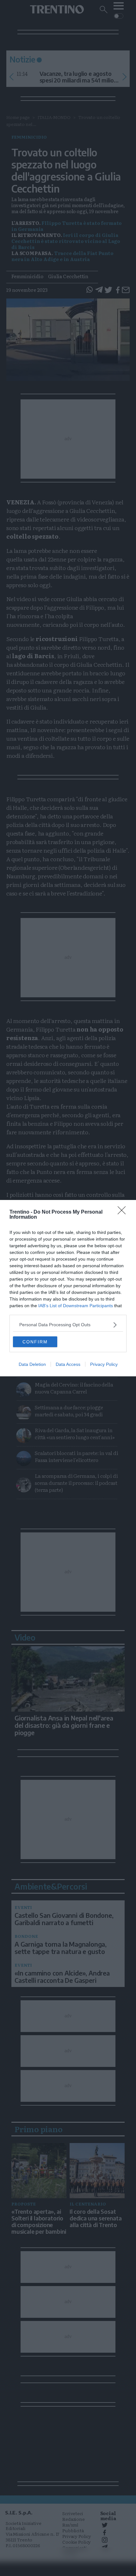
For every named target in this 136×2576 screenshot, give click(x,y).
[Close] (124, 1212)
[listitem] (68, 1325)
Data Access (68, 1364)
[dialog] (68, 1288)
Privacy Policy (104, 1364)
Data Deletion (32, 1364)
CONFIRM (35, 1342)
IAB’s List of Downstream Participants (76, 1306)
